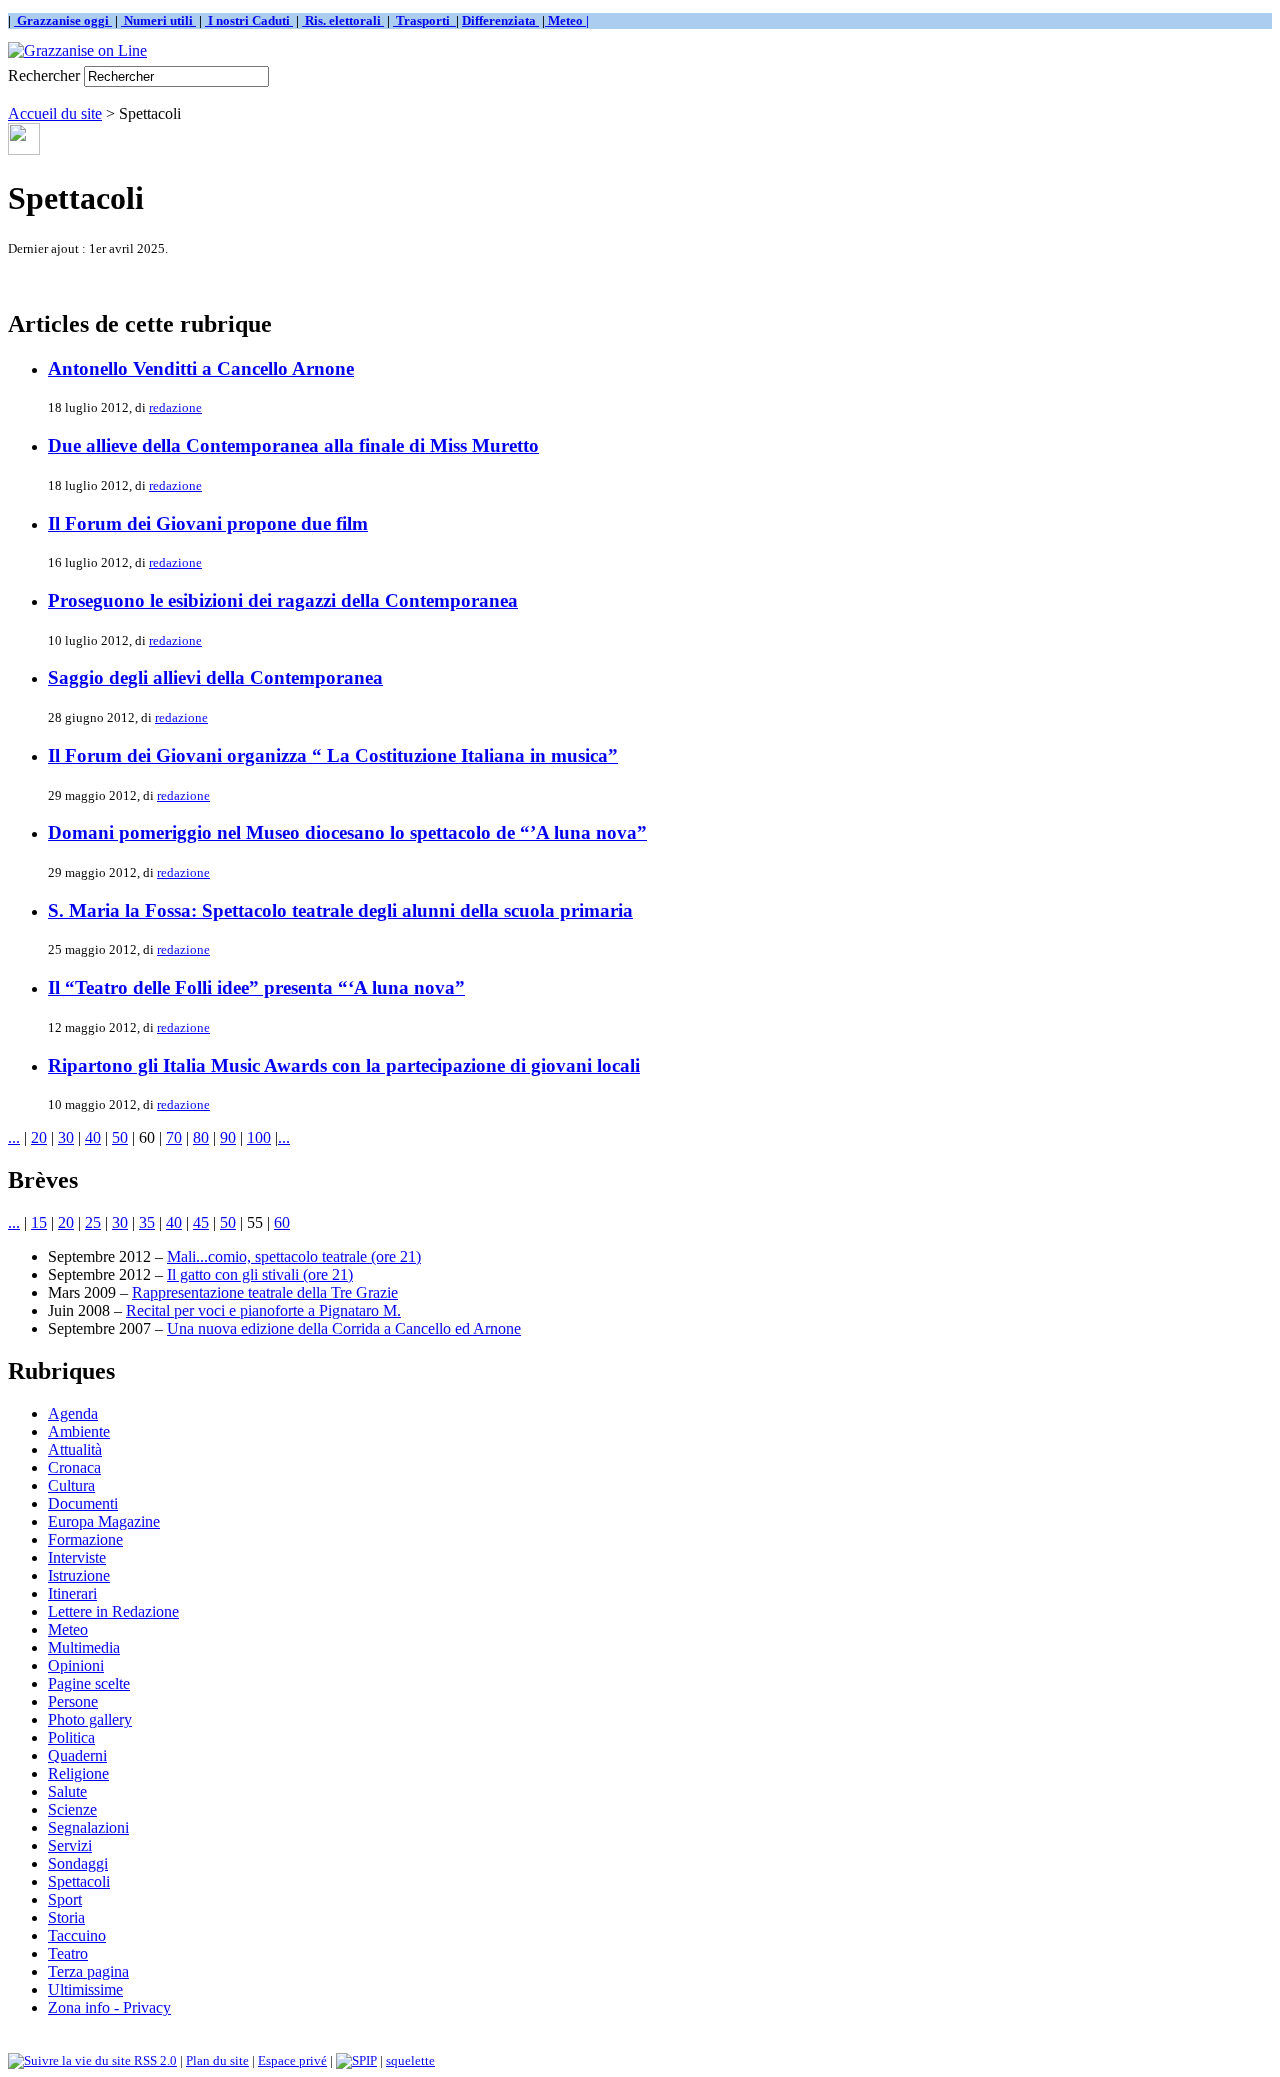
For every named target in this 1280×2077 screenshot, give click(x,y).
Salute (67, 1791)
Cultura (71, 1485)
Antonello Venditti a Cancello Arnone (201, 368)
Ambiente (79, 1431)
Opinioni (76, 1665)
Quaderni (77, 1755)
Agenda (73, 1413)
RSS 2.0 (154, 2060)
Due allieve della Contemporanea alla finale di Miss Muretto (293, 445)
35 (147, 1222)
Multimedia (84, 1647)
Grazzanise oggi (63, 20)
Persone (73, 1701)
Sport (65, 1899)
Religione (78, 1773)
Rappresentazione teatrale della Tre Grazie (265, 1292)
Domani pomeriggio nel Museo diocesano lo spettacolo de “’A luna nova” (347, 832)
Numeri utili (158, 20)
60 (282, 1222)
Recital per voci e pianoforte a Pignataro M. (263, 1310)
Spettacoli (79, 1881)
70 (174, 1137)
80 (201, 1137)
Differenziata (500, 20)
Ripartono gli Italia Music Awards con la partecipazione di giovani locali (344, 1065)
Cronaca (74, 1467)
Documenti (83, 1503)
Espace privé (292, 2060)
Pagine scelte (89, 1683)
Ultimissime (85, 1989)
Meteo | (567, 20)
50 (120, 1137)
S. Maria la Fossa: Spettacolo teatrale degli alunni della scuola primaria (340, 910)
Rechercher (44, 75)
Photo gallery (90, 1719)
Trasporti (424, 20)
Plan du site (217, 2060)
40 (93, 1137)
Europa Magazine (104, 1521)
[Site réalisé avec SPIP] (356, 2060)
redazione (175, 407)
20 (39, 1137)
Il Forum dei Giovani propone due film (208, 523)
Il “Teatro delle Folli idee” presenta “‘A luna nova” (256, 987)
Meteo (68, 1629)
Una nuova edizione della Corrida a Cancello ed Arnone (344, 1328)
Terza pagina (88, 1971)
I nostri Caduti (249, 20)
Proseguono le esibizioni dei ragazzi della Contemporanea (283, 600)
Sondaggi (78, 1863)
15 (39, 1222)
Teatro (68, 1953)
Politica (71, 1737)
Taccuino (77, 1935)
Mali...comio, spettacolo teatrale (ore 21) (294, 1256)
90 (228, 1137)
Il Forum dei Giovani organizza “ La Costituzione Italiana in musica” (333, 755)
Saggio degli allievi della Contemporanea (215, 677)
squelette (410, 2060)
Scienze (72, 1809)
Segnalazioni (88, 1827)
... (14, 1137)
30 (66, 1137)
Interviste (77, 1557)
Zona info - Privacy (109, 2007)
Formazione (85, 1539)
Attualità (75, 1449)
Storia (66, 1917)
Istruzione (79, 1575)
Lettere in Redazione (113, 1611)
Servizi (70, 1845)
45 (201, 1222)
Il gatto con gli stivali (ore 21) (260, 1274)
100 (259, 1137)
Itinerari (72, 1593)
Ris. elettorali (343, 20)
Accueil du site (55, 113)
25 (93, 1222)
